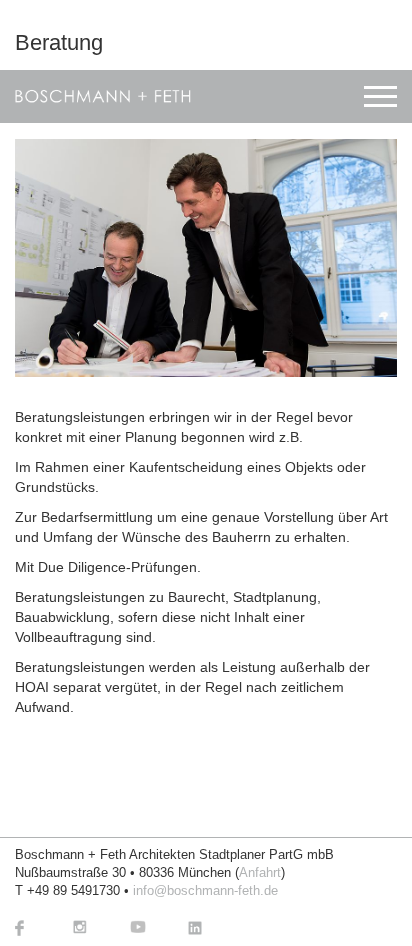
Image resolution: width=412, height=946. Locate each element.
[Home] (103, 96)
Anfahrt (260, 873)
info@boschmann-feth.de (205, 891)
